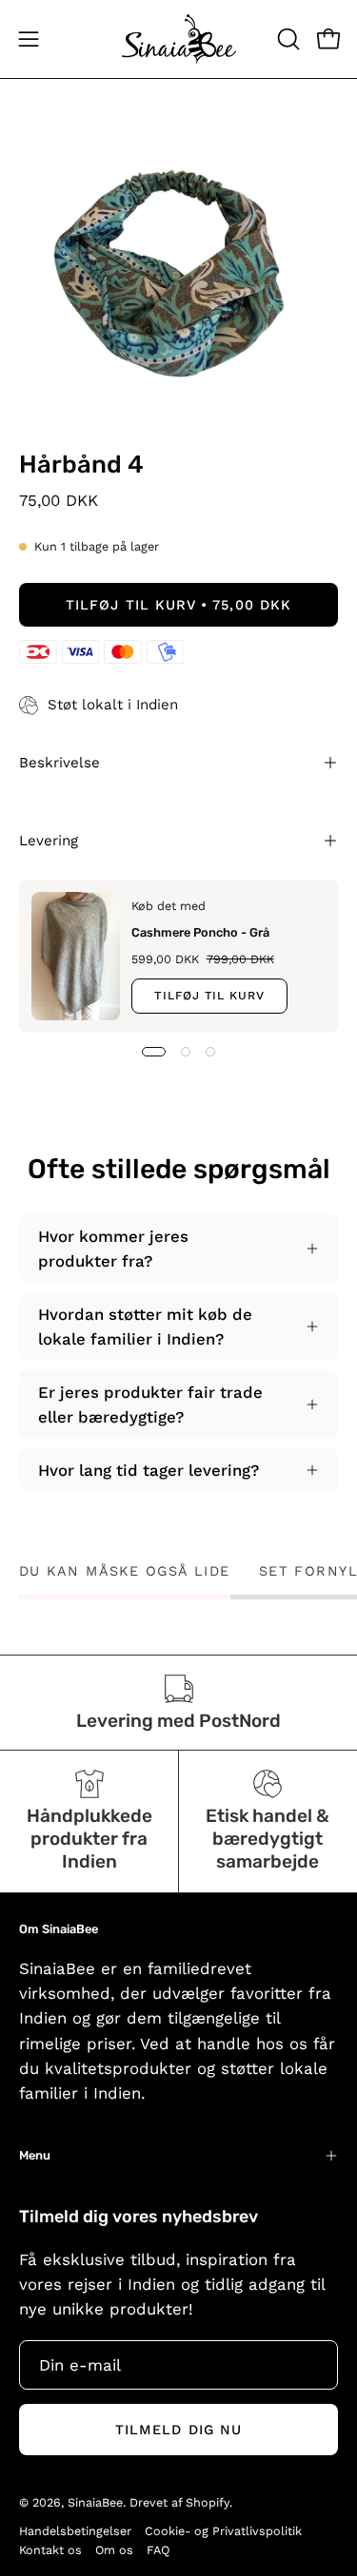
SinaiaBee (95, 2502)
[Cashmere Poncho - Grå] (76, 956)
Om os (114, 2550)
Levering (49, 841)
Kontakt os (50, 2550)
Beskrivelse (59, 763)
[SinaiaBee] (179, 39)
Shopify (208, 2502)
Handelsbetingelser (75, 2531)
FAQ (158, 2550)
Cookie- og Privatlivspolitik (223, 2531)
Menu (35, 2155)
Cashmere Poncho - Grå (200, 932)
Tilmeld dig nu (178, 2430)
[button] (287, 39)
